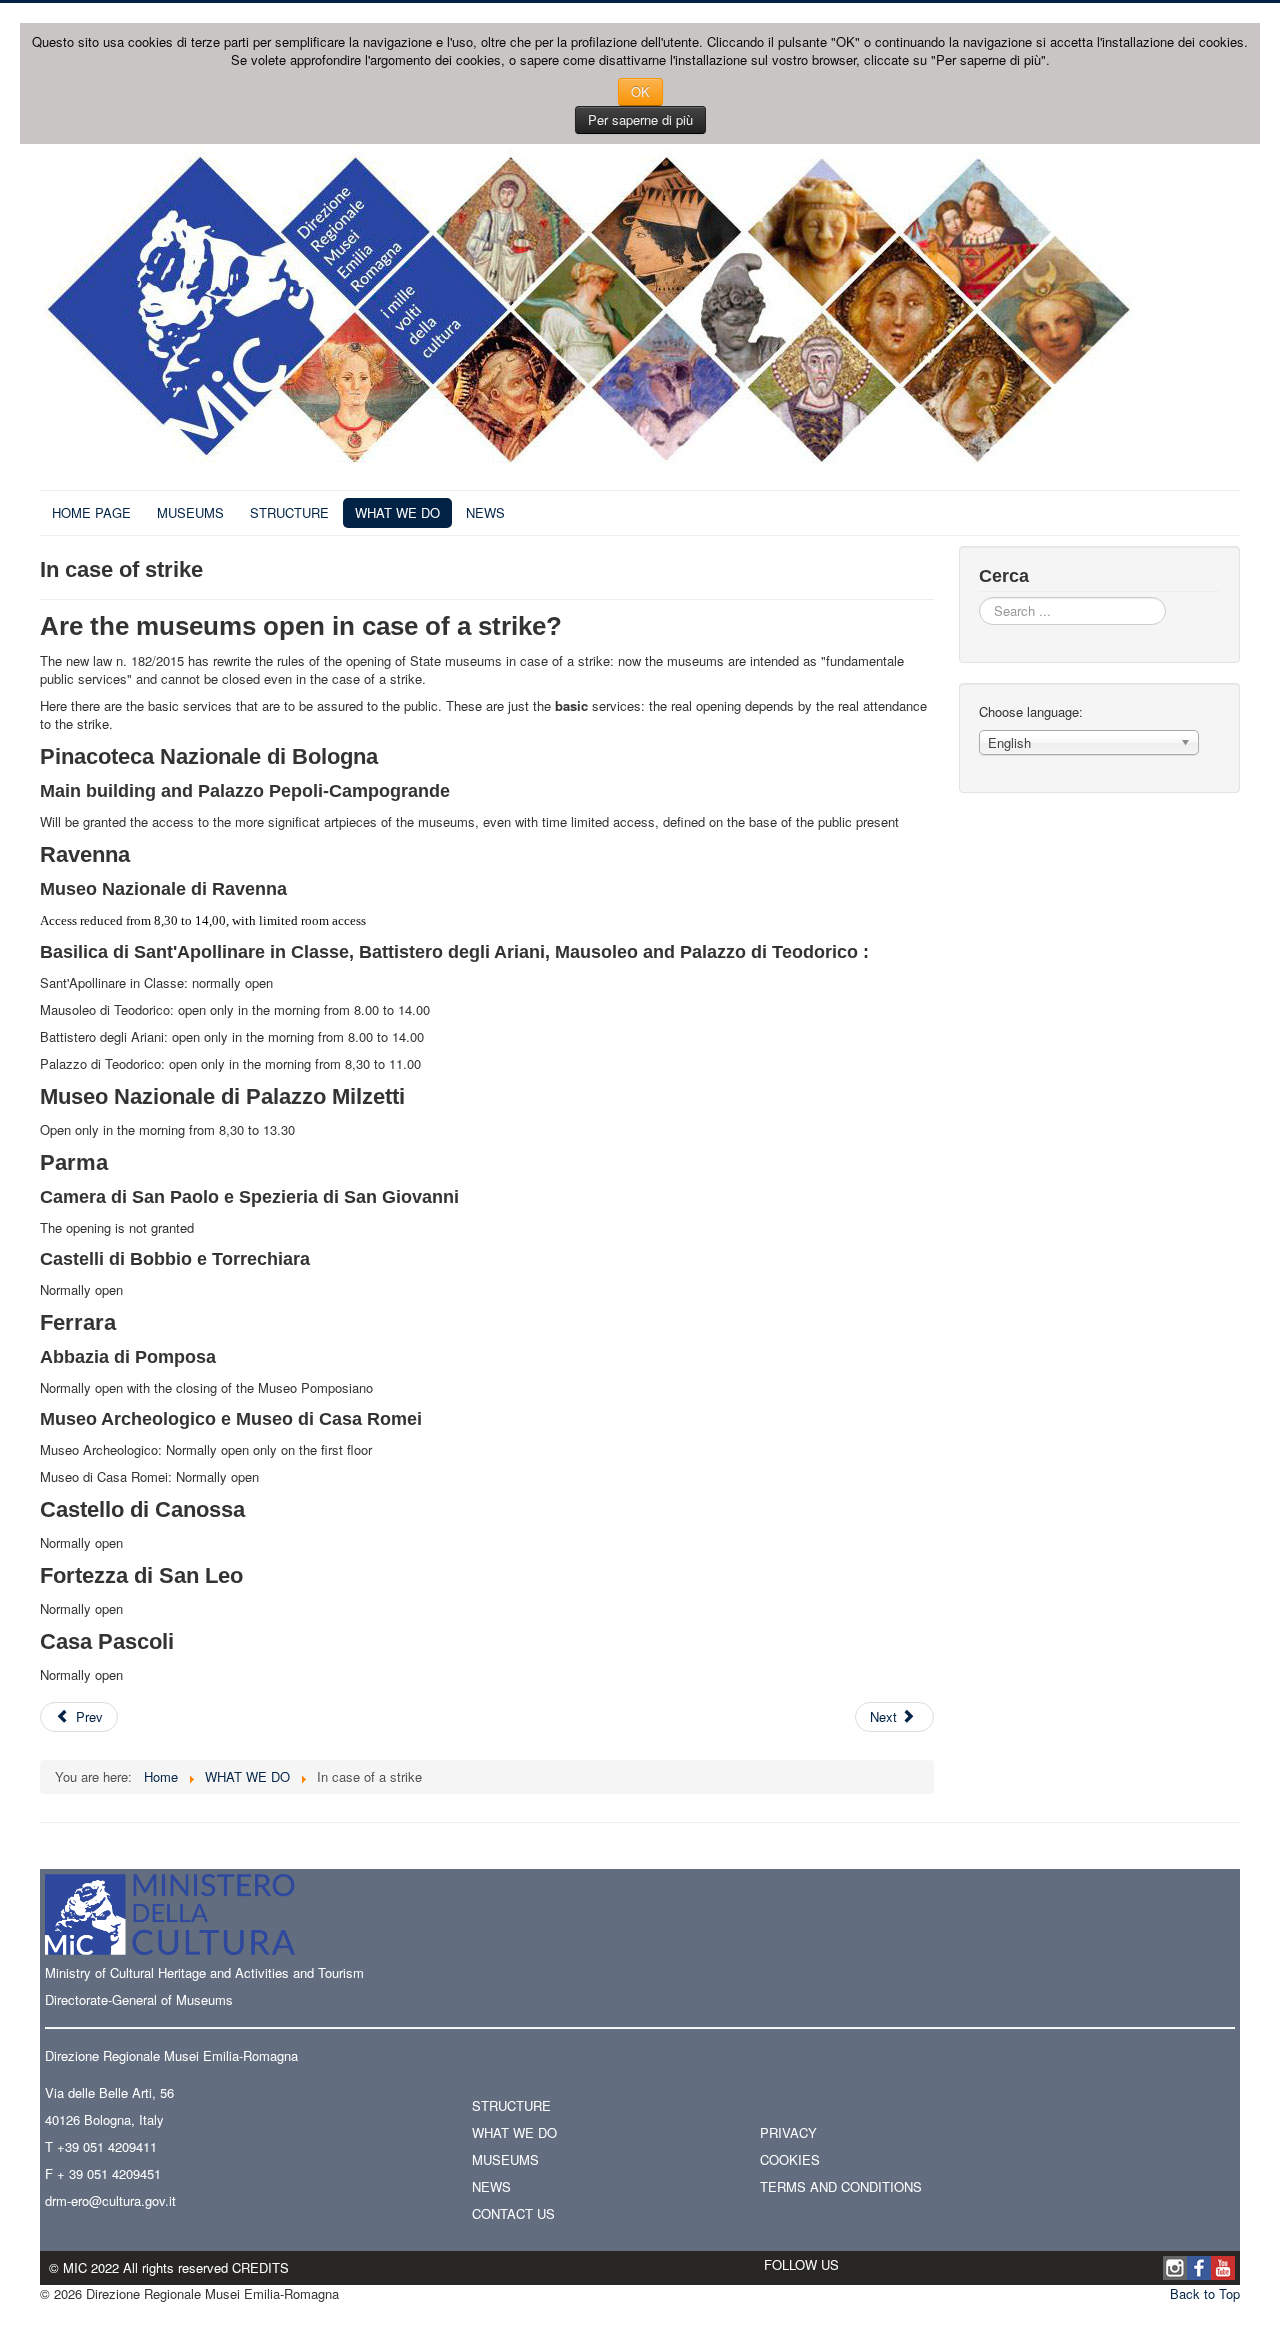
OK (640, 91)
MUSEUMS (190, 512)
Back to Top (1205, 2293)
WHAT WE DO (397, 512)
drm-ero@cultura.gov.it (110, 2200)
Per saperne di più (640, 119)
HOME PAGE (91, 512)
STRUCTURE (289, 512)
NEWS (485, 512)
